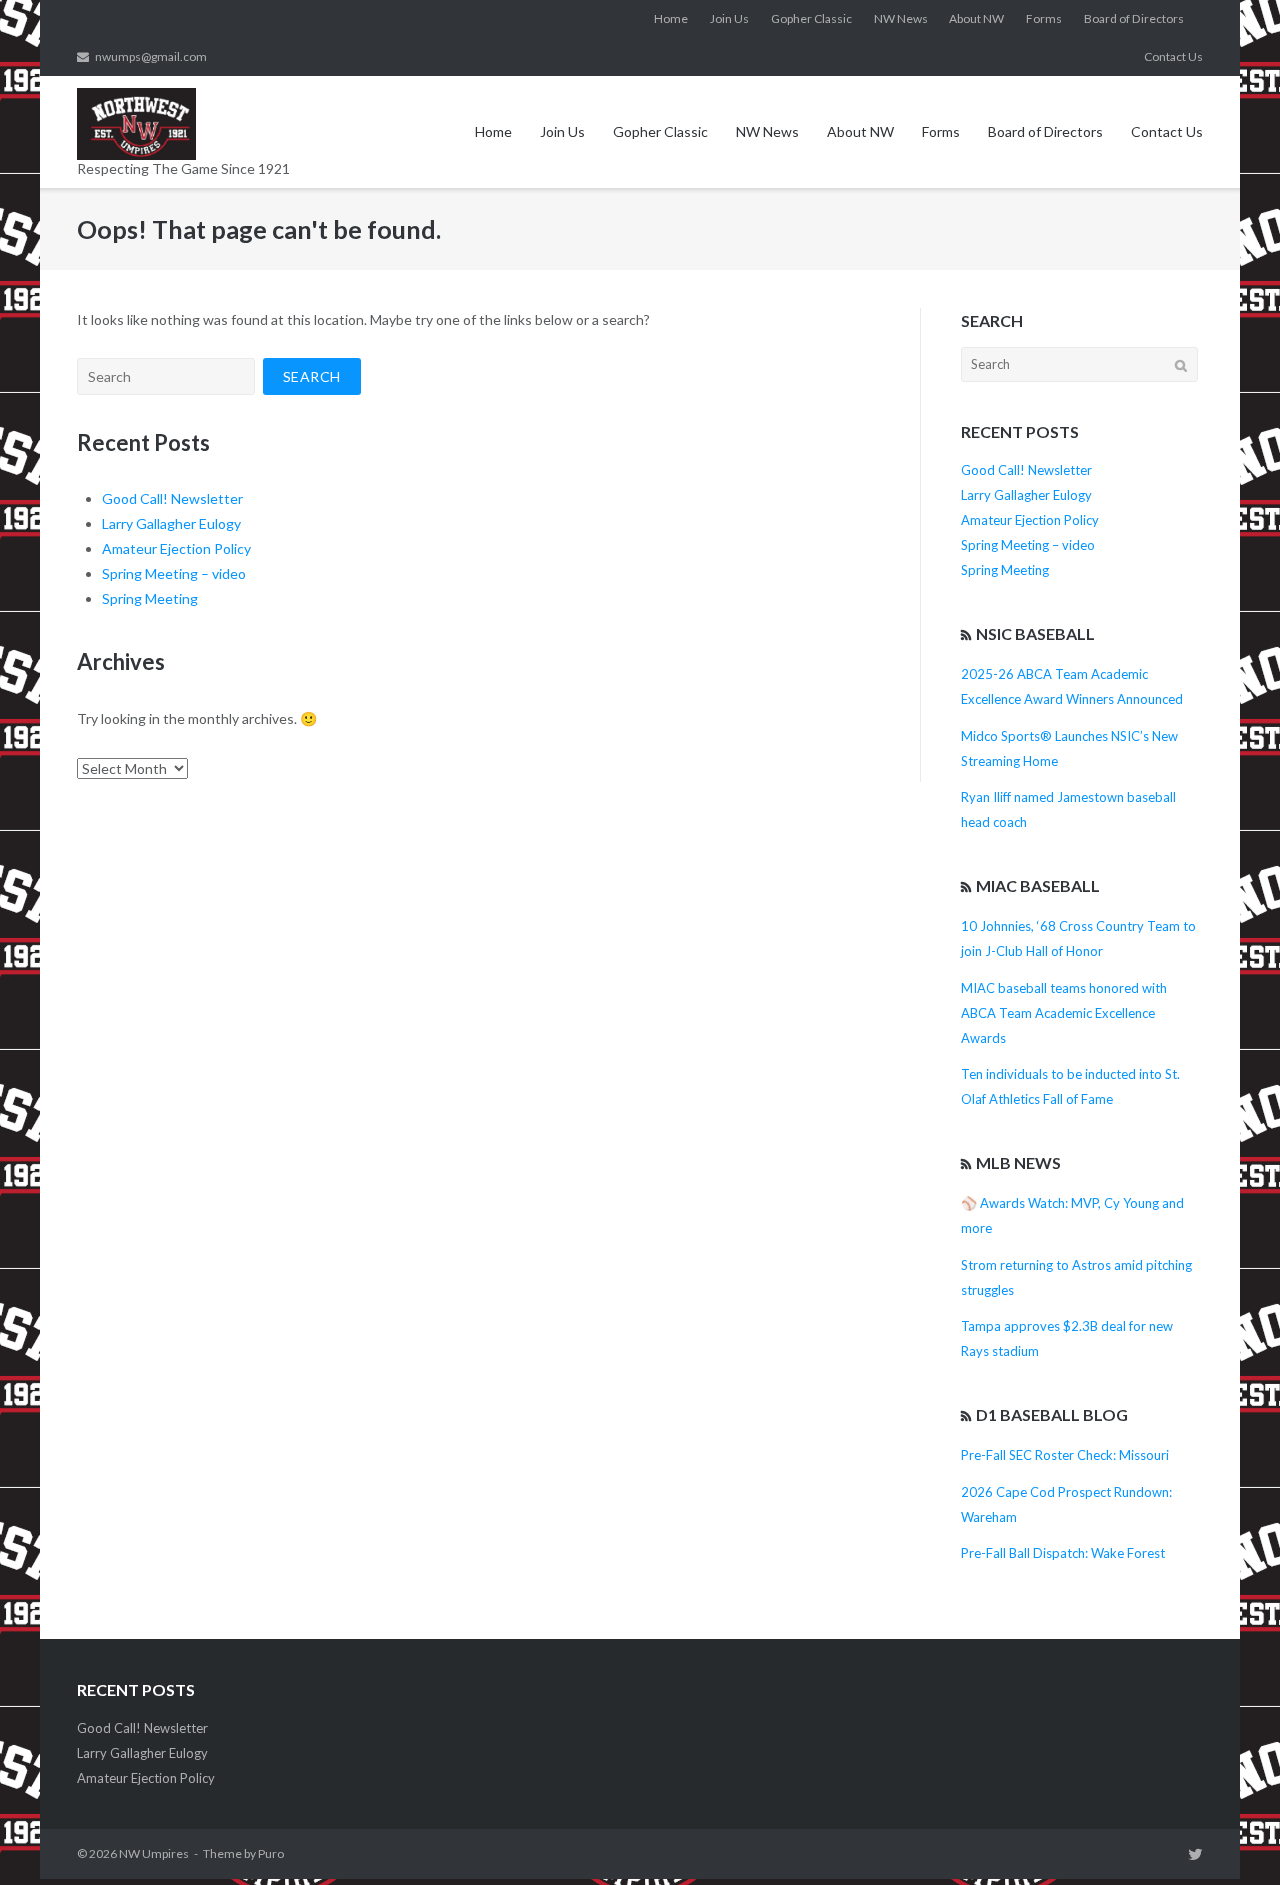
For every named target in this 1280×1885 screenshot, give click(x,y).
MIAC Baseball (1038, 885)
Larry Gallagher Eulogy (171, 523)
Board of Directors (1134, 18)
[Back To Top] (1230, 1837)
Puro (271, 1853)
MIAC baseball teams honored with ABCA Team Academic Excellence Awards (1064, 1013)
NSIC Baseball (1035, 633)
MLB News (1018, 1162)
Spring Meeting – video (174, 573)
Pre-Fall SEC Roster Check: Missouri (1065, 1455)
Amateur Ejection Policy (176, 548)
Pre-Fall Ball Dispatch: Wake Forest (1063, 1553)
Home (671, 18)
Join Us (729, 18)
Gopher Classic (811, 18)
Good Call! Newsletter (172, 498)
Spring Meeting (150, 598)
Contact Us (1173, 56)
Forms (1044, 18)
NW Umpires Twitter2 (1195, 1854)
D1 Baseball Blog (1052, 1414)
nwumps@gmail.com (151, 56)
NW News (901, 18)
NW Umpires (154, 1853)
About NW (976, 18)
